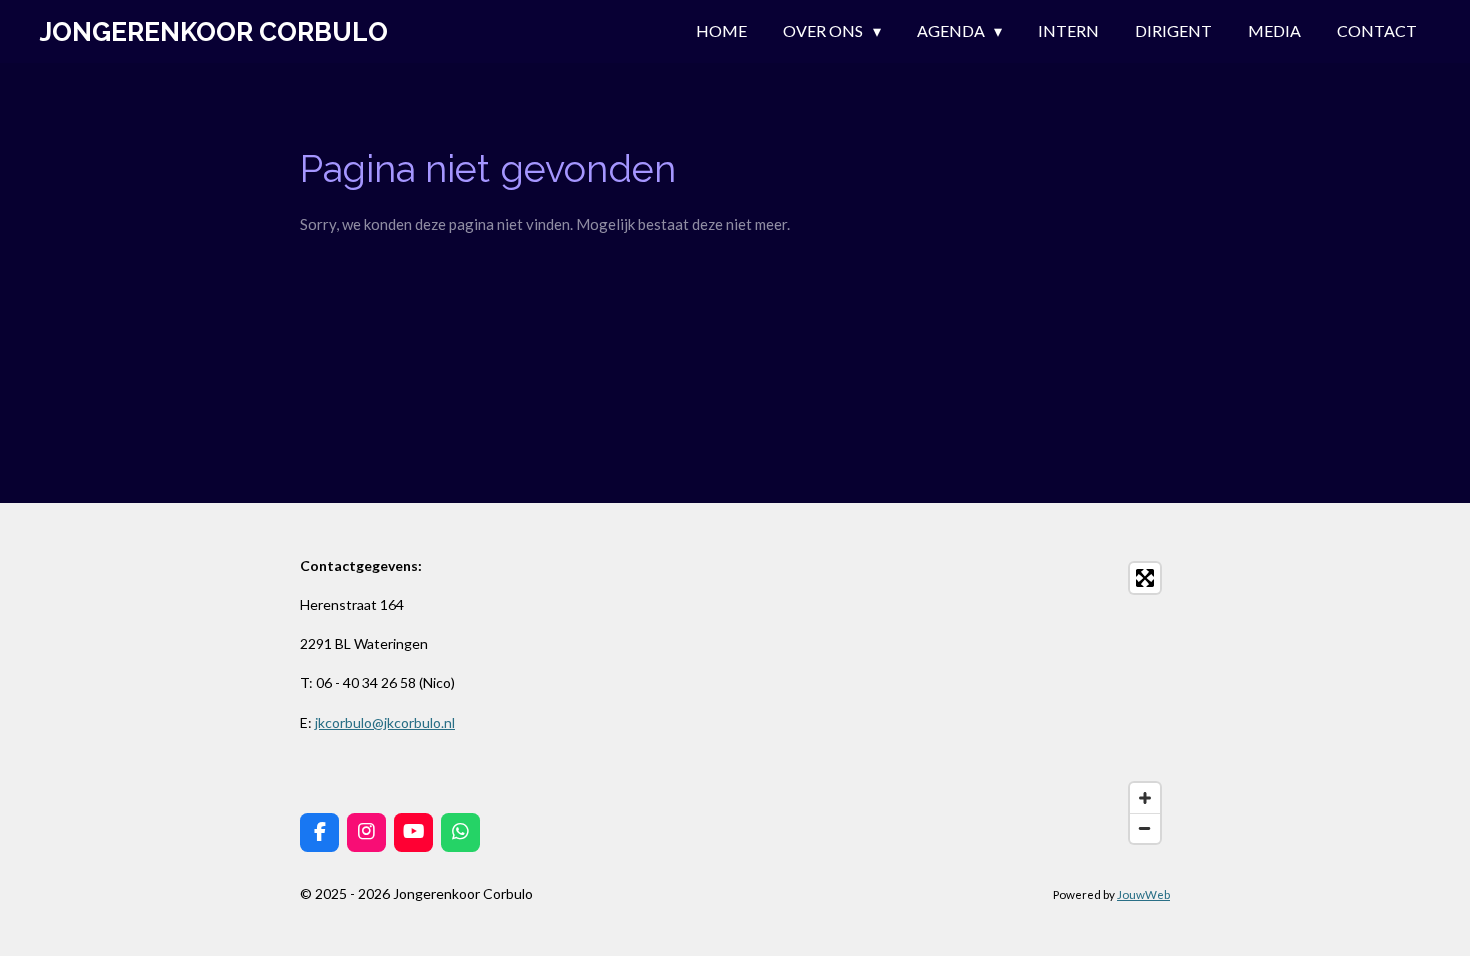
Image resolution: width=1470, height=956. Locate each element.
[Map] (958, 703)
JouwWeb (1143, 894)
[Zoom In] (1145, 798)
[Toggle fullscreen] (1145, 578)
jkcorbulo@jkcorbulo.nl (385, 722)
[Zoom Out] (1145, 828)
